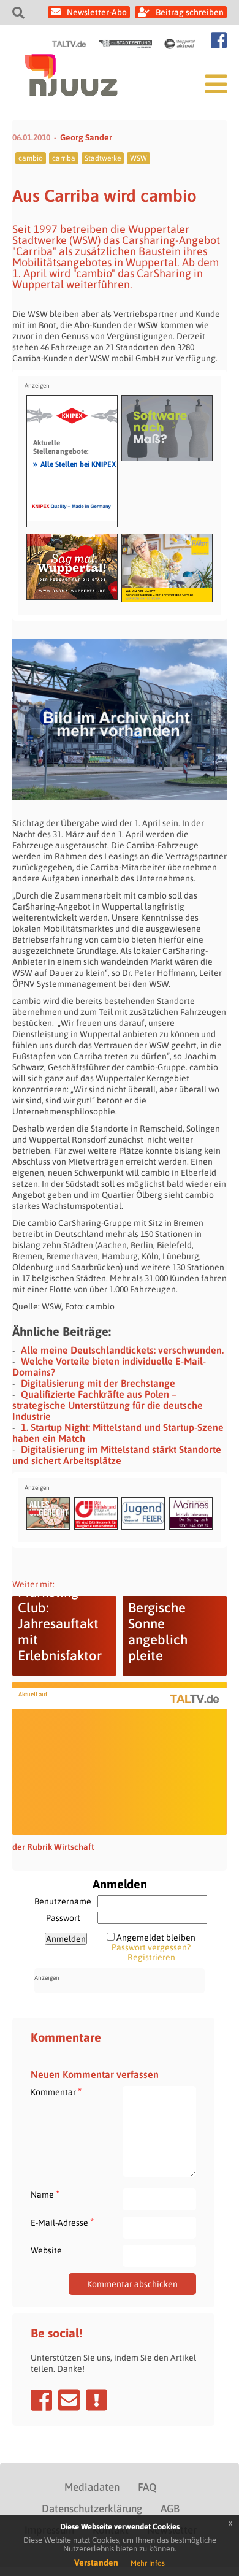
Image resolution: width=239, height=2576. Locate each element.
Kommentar (56, 2092)
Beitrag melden (97, 2400)
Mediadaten (92, 2487)
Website (46, 2250)
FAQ (147, 2487)
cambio (31, 158)
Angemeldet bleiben (156, 1938)
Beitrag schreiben (190, 12)
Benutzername (63, 1901)
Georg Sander (86, 137)
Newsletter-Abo (97, 12)
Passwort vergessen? (151, 1947)
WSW (138, 158)
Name (45, 2194)
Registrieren (151, 1957)
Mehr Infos (148, 2563)
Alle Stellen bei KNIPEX (74, 464)
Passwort (63, 1918)
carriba (64, 158)
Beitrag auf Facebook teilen (41, 2400)
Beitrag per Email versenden (69, 2400)
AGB (170, 2509)
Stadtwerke (103, 158)
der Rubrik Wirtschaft (53, 1847)
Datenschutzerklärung (92, 2509)
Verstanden (96, 2563)
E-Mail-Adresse (62, 2222)
